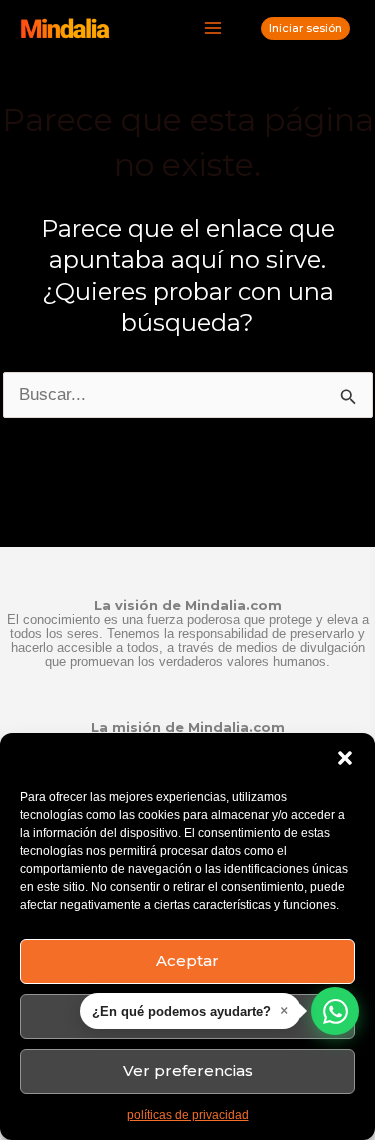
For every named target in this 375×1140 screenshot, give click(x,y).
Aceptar (187, 960)
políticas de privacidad (188, 1115)
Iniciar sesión (305, 28)
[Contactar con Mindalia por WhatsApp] (335, 1011)
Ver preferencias (188, 1070)
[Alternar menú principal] (214, 29)
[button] (345, 758)
